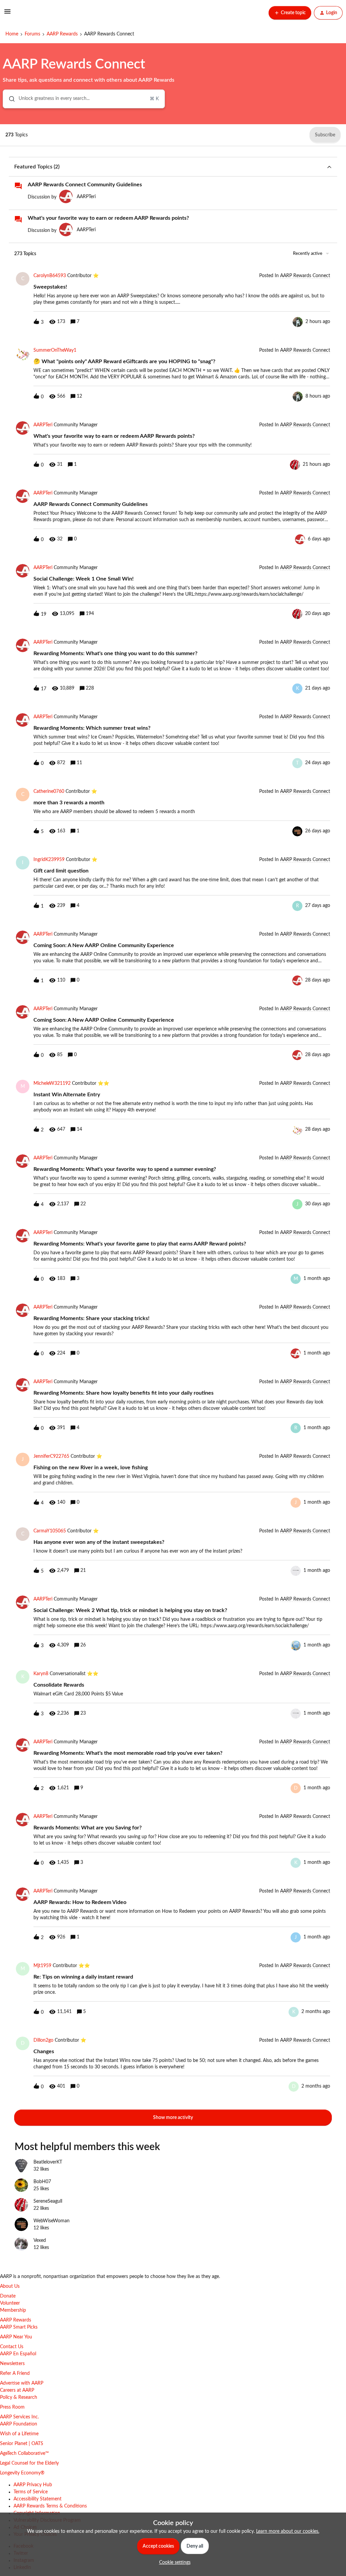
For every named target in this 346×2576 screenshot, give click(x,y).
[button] (173, 2562)
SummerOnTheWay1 (55, 350)
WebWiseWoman (52, 2221)
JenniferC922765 (51, 1456)
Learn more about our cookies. (288, 2531)
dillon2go (43, 2040)
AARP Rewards (62, 34)
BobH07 (42, 2182)
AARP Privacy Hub (33, 2485)
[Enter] (9, 99)
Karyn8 (41, 1674)
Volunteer (10, 2303)
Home (12, 34)
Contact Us (12, 2347)
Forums (32, 34)
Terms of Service (31, 2492)
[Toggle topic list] (329, 167)
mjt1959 (42, 1966)
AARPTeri (86, 197)
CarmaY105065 (50, 1531)
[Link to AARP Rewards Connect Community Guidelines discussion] (18, 186)
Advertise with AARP (22, 2383)
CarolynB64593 (50, 276)
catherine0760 (49, 791)
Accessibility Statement (38, 2499)
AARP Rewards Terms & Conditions (50, 2506)
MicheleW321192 (52, 1083)
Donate (8, 2296)
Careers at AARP (17, 2390)
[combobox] (84, 99)
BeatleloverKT (48, 2162)
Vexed (40, 2240)
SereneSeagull (48, 2201)
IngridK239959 (49, 860)
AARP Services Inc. (19, 2417)
